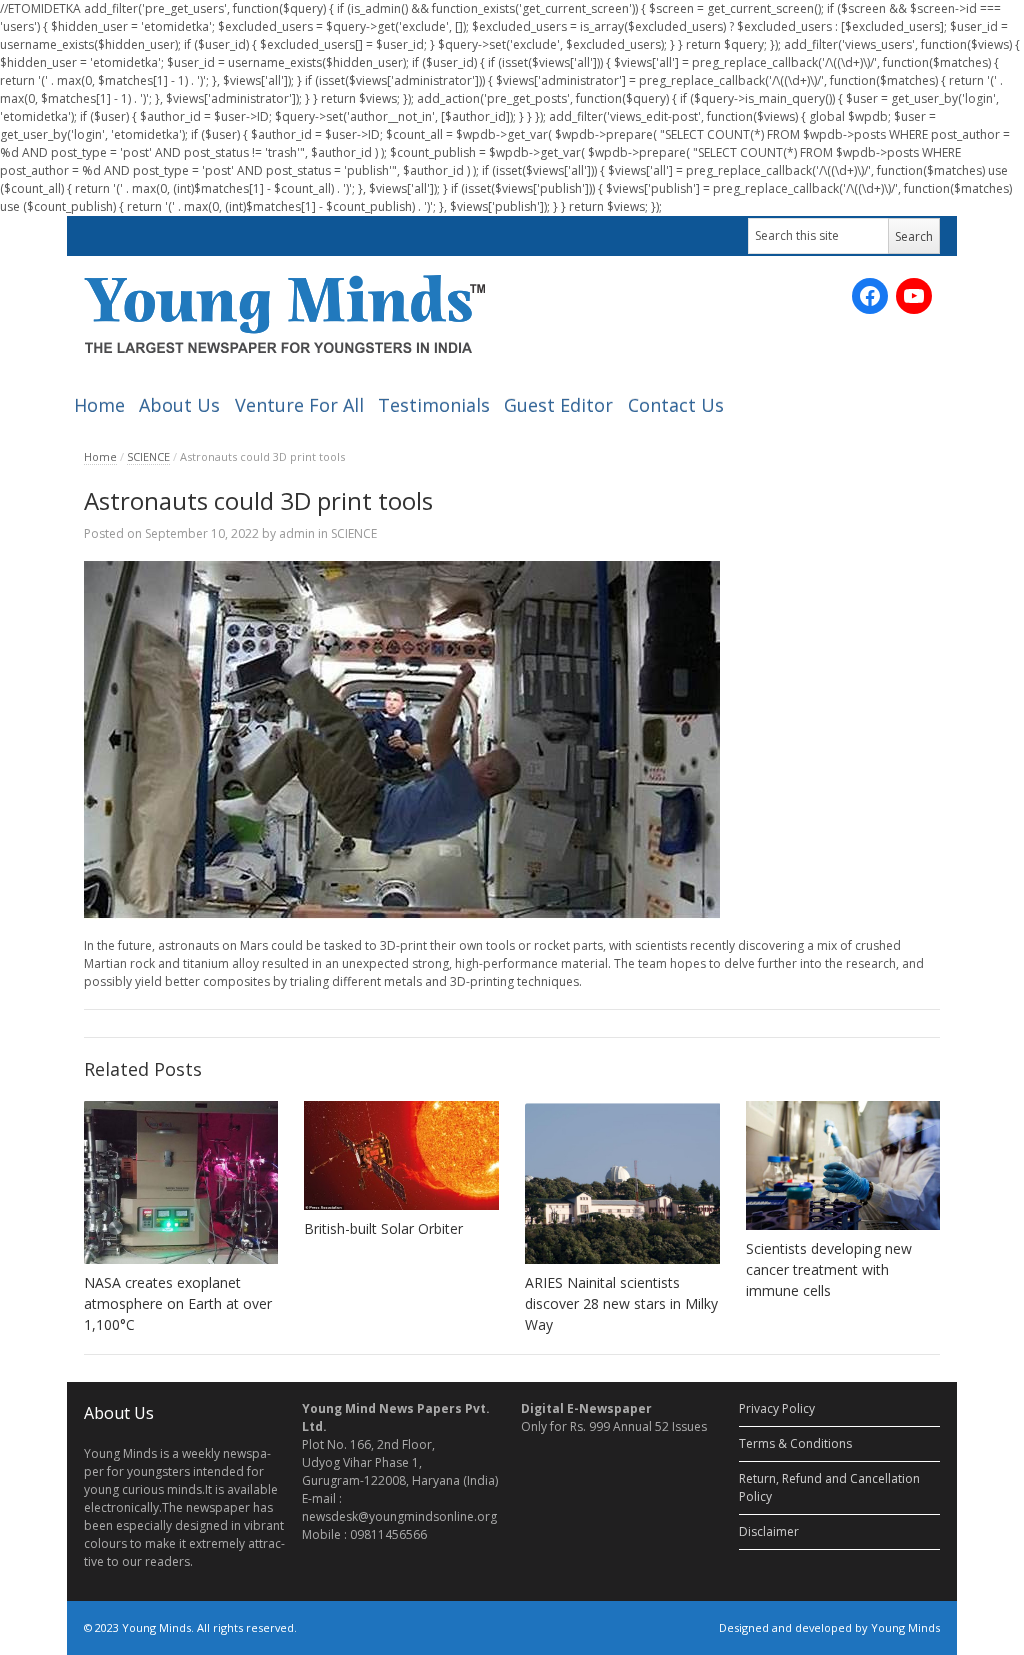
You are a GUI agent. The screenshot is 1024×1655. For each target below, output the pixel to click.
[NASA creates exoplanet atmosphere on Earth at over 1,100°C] (181, 1182)
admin (297, 533)
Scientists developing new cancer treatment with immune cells (829, 1269)
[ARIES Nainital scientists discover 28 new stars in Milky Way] (622, 1182)
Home (99, 405)
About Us (179, 405)
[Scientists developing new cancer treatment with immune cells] (843, 1165)
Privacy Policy (777, 1408)
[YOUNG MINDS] (284, 313)
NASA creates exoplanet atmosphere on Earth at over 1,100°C (178, 1303)
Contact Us (676, 405)
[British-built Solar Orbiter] (401, 1155)
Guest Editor (558, 405)
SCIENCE (148, 456)
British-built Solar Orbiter (383, 1228)
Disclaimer (769, 1531)
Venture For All (299, 405)
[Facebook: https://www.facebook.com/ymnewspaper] (870, 296)
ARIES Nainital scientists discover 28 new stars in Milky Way (621, 1303)
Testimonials (434, 405)
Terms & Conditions (795, 1443)
